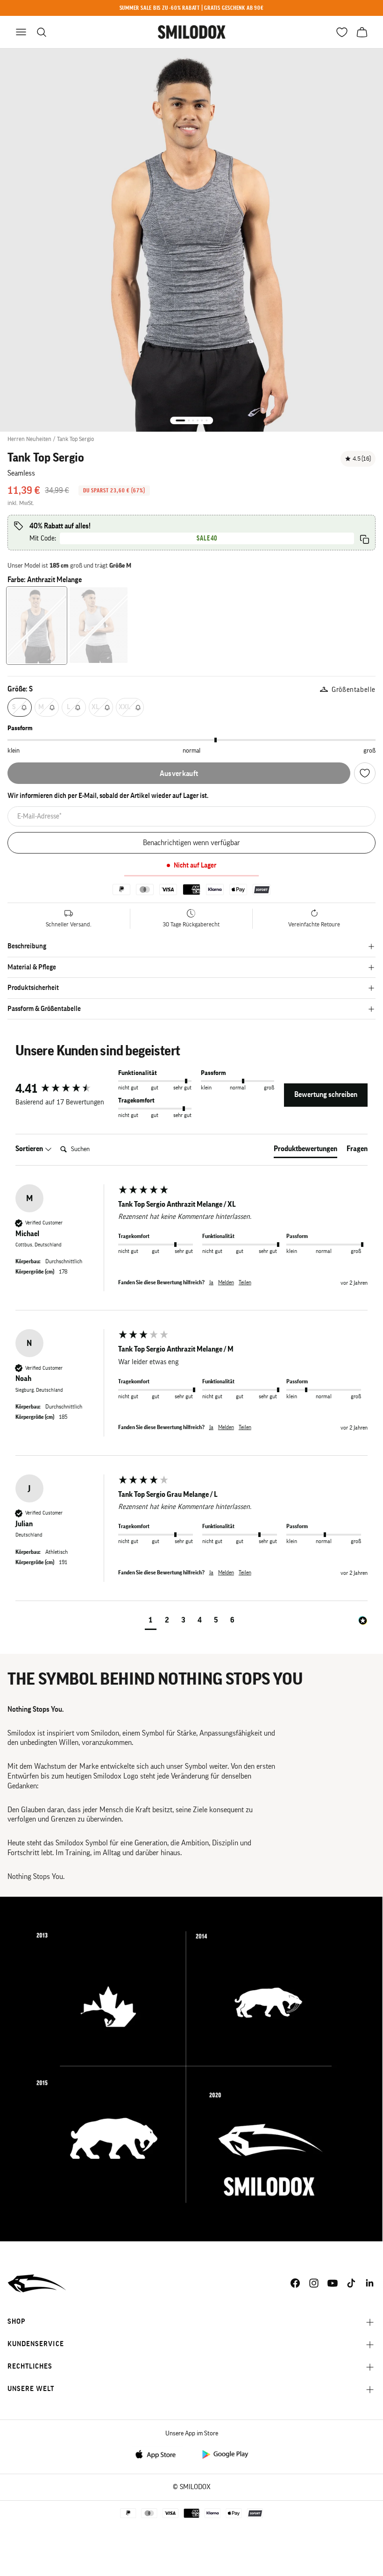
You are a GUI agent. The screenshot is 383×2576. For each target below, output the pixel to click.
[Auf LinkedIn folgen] (370, 2283)
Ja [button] (211, 1282)
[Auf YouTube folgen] (333, 2283)
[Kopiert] (365, 539)
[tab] (305, 1151)
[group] (64, 1089)
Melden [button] (226, 1282)
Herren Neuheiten (29, 439)
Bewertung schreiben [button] (326, 1095)
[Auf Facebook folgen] (295, 2283)
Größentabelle (354, 690)
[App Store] (158, 2454)
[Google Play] (225, 2454)
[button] (151, 1621)
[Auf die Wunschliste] (365, 773)
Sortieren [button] (30, 1149)
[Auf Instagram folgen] (314, 2283)
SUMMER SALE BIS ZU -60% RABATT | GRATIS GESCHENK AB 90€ (192, 8)
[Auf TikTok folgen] (351, 2283)
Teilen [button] (245, 1282)
